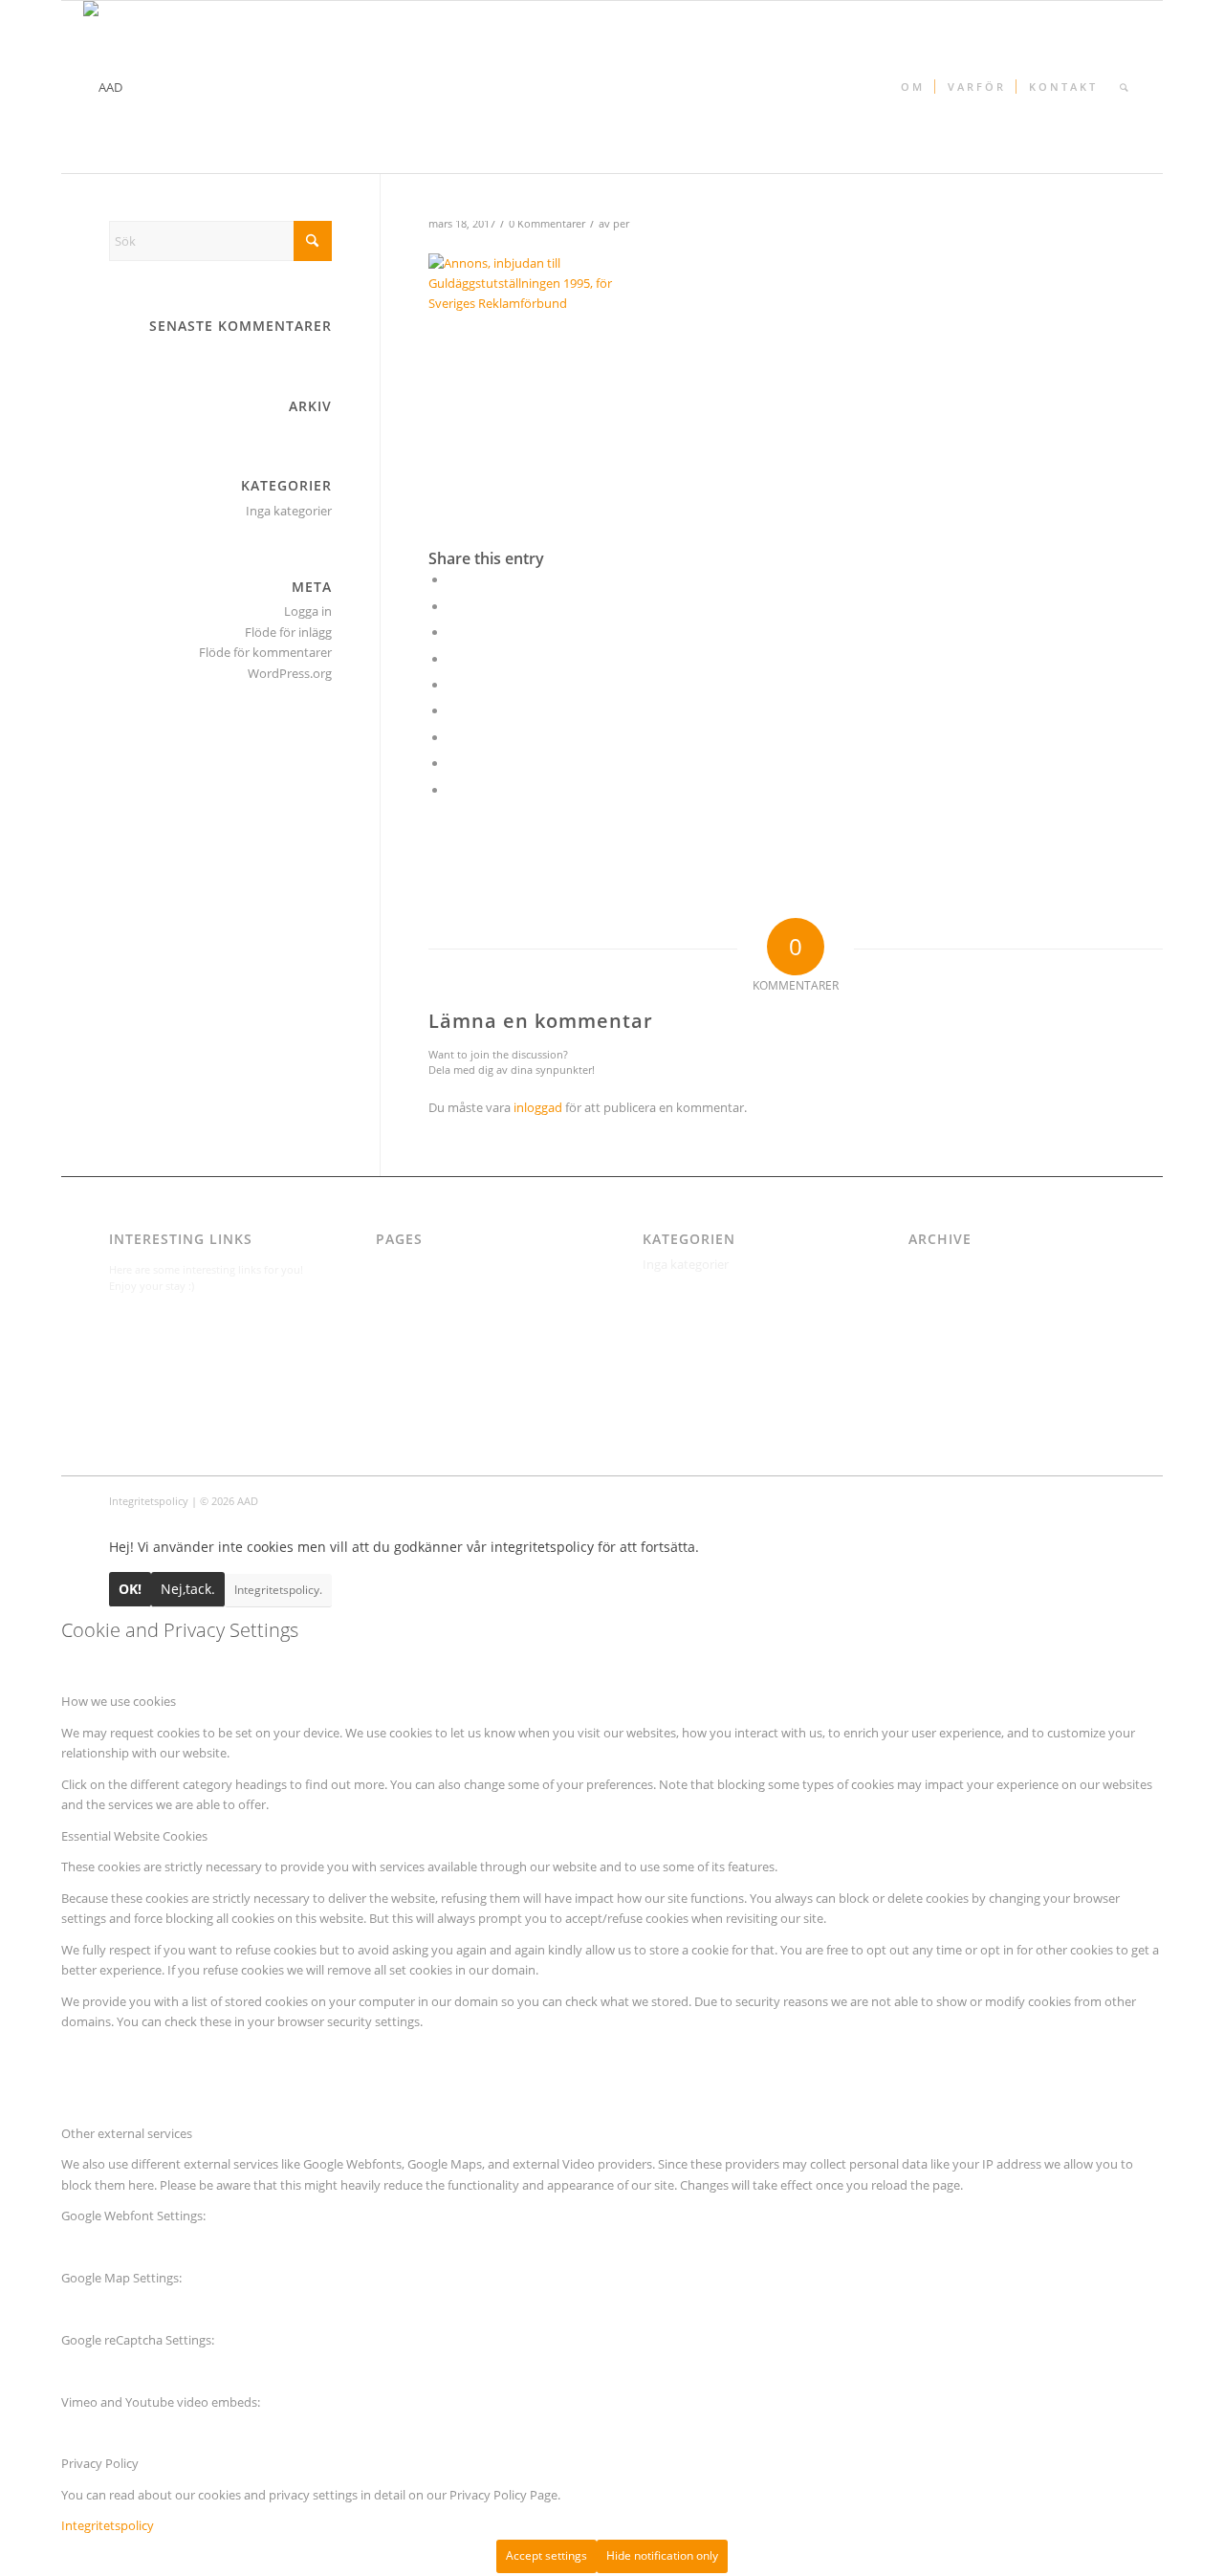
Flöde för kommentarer (265, 652)
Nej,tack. (188, 1589)
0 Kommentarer (547, 224)
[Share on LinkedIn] (452, 685)
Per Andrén (408, 1387)
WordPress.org (290, 673)
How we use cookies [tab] (119, 1701)
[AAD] (103, 87)
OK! (130, 1589)
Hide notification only (662, 2555)
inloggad (538, 1107)
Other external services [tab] (127, 2133)
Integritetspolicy (422, 1285)
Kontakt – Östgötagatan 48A (456, 1346)
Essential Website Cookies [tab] (134, 1836)
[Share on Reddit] (452, 763)
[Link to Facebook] (1101, 1500)
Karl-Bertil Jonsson (427, 1305)
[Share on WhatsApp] (452, 632)
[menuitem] (911, 87)
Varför (393, 1408)
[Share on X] (452, 606)
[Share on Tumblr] (452, 710)
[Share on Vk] (452, 737)
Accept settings (546, 2555)
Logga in (308, 611)
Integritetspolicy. (278, 1590)
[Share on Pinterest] (452, 659)
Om (386, 1366)
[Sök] (1124, 87)
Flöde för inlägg (288, 632)
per (621, 224)
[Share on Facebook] (452, 579)
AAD (388, 1264)
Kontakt (399, 1326)
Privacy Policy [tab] (100, 2463)
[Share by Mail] (452, 790)
